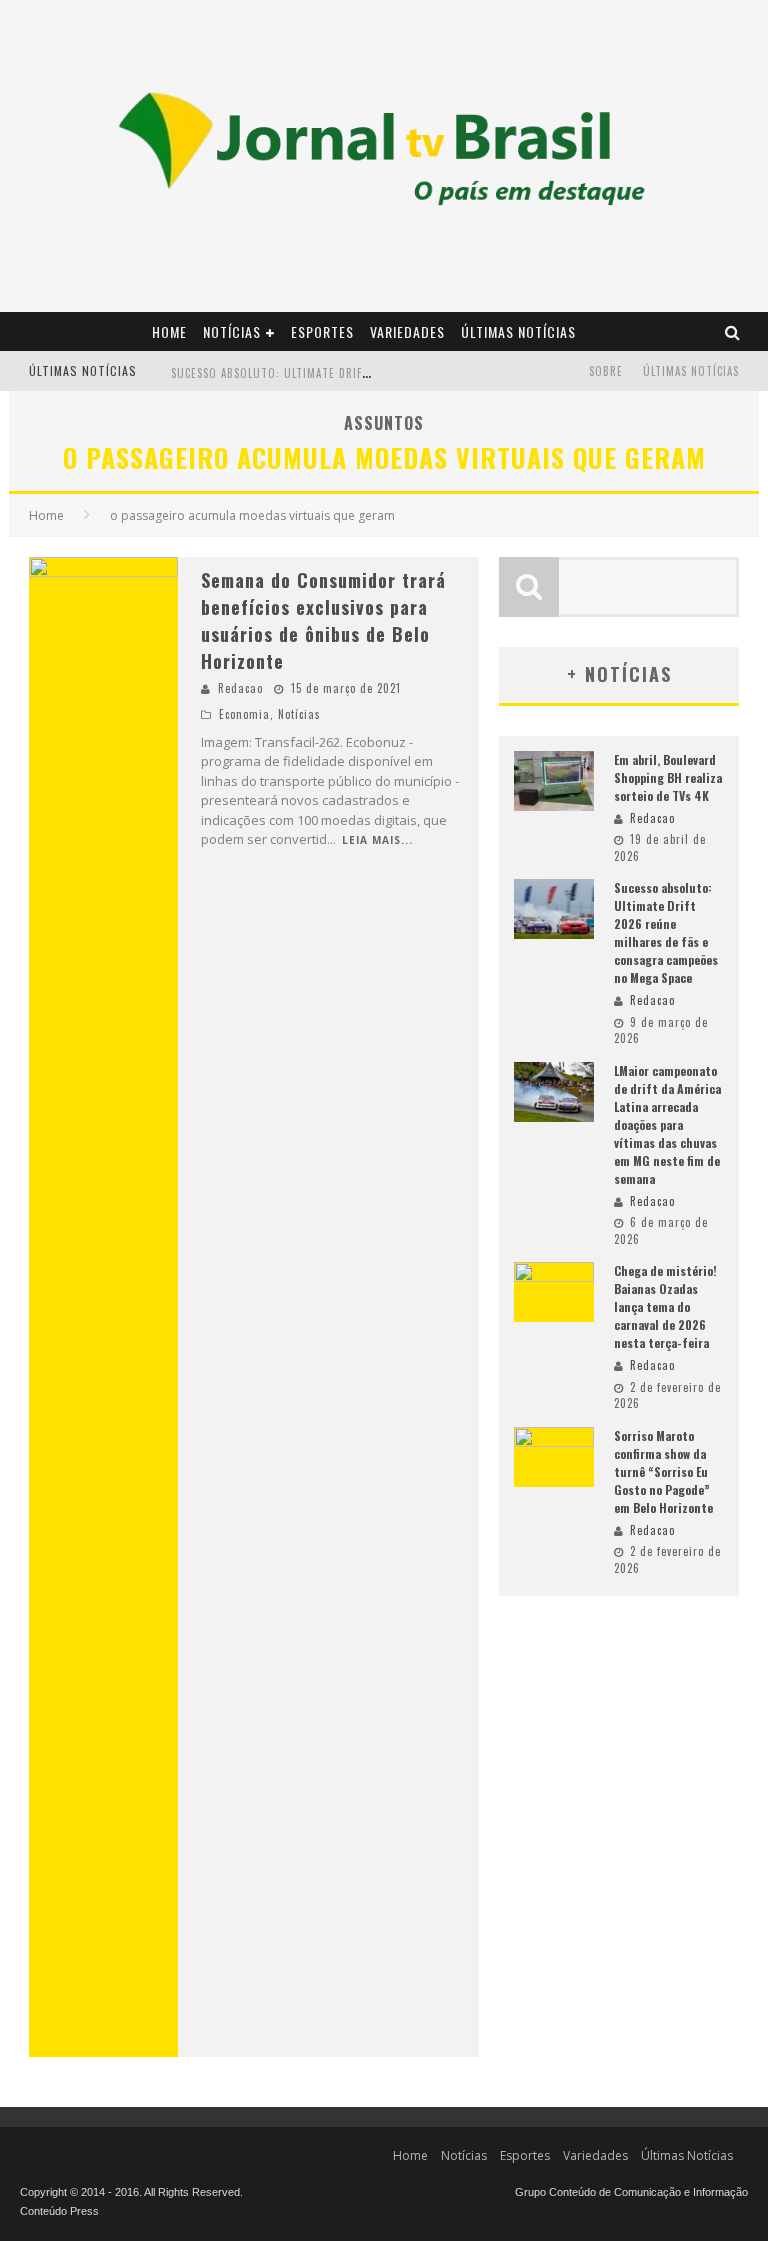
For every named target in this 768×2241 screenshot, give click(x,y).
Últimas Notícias (518, 331)
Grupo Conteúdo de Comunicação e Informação (631, 2192)
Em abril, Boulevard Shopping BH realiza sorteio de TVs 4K (668, 777)
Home (169, 331)
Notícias (232, 331)
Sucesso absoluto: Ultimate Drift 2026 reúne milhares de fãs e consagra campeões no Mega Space (666, 932)
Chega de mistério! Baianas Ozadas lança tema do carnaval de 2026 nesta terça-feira (665, 1306)
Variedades (407, 331)
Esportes (322, 331)
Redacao (240, 688)
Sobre (606, 371)
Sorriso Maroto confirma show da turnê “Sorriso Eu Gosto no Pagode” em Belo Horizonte (663, 1471)
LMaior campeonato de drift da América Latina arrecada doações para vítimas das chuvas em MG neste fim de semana (667, 1124)
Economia (244, 714)
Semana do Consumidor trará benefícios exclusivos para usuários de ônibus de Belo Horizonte (323, 620)
